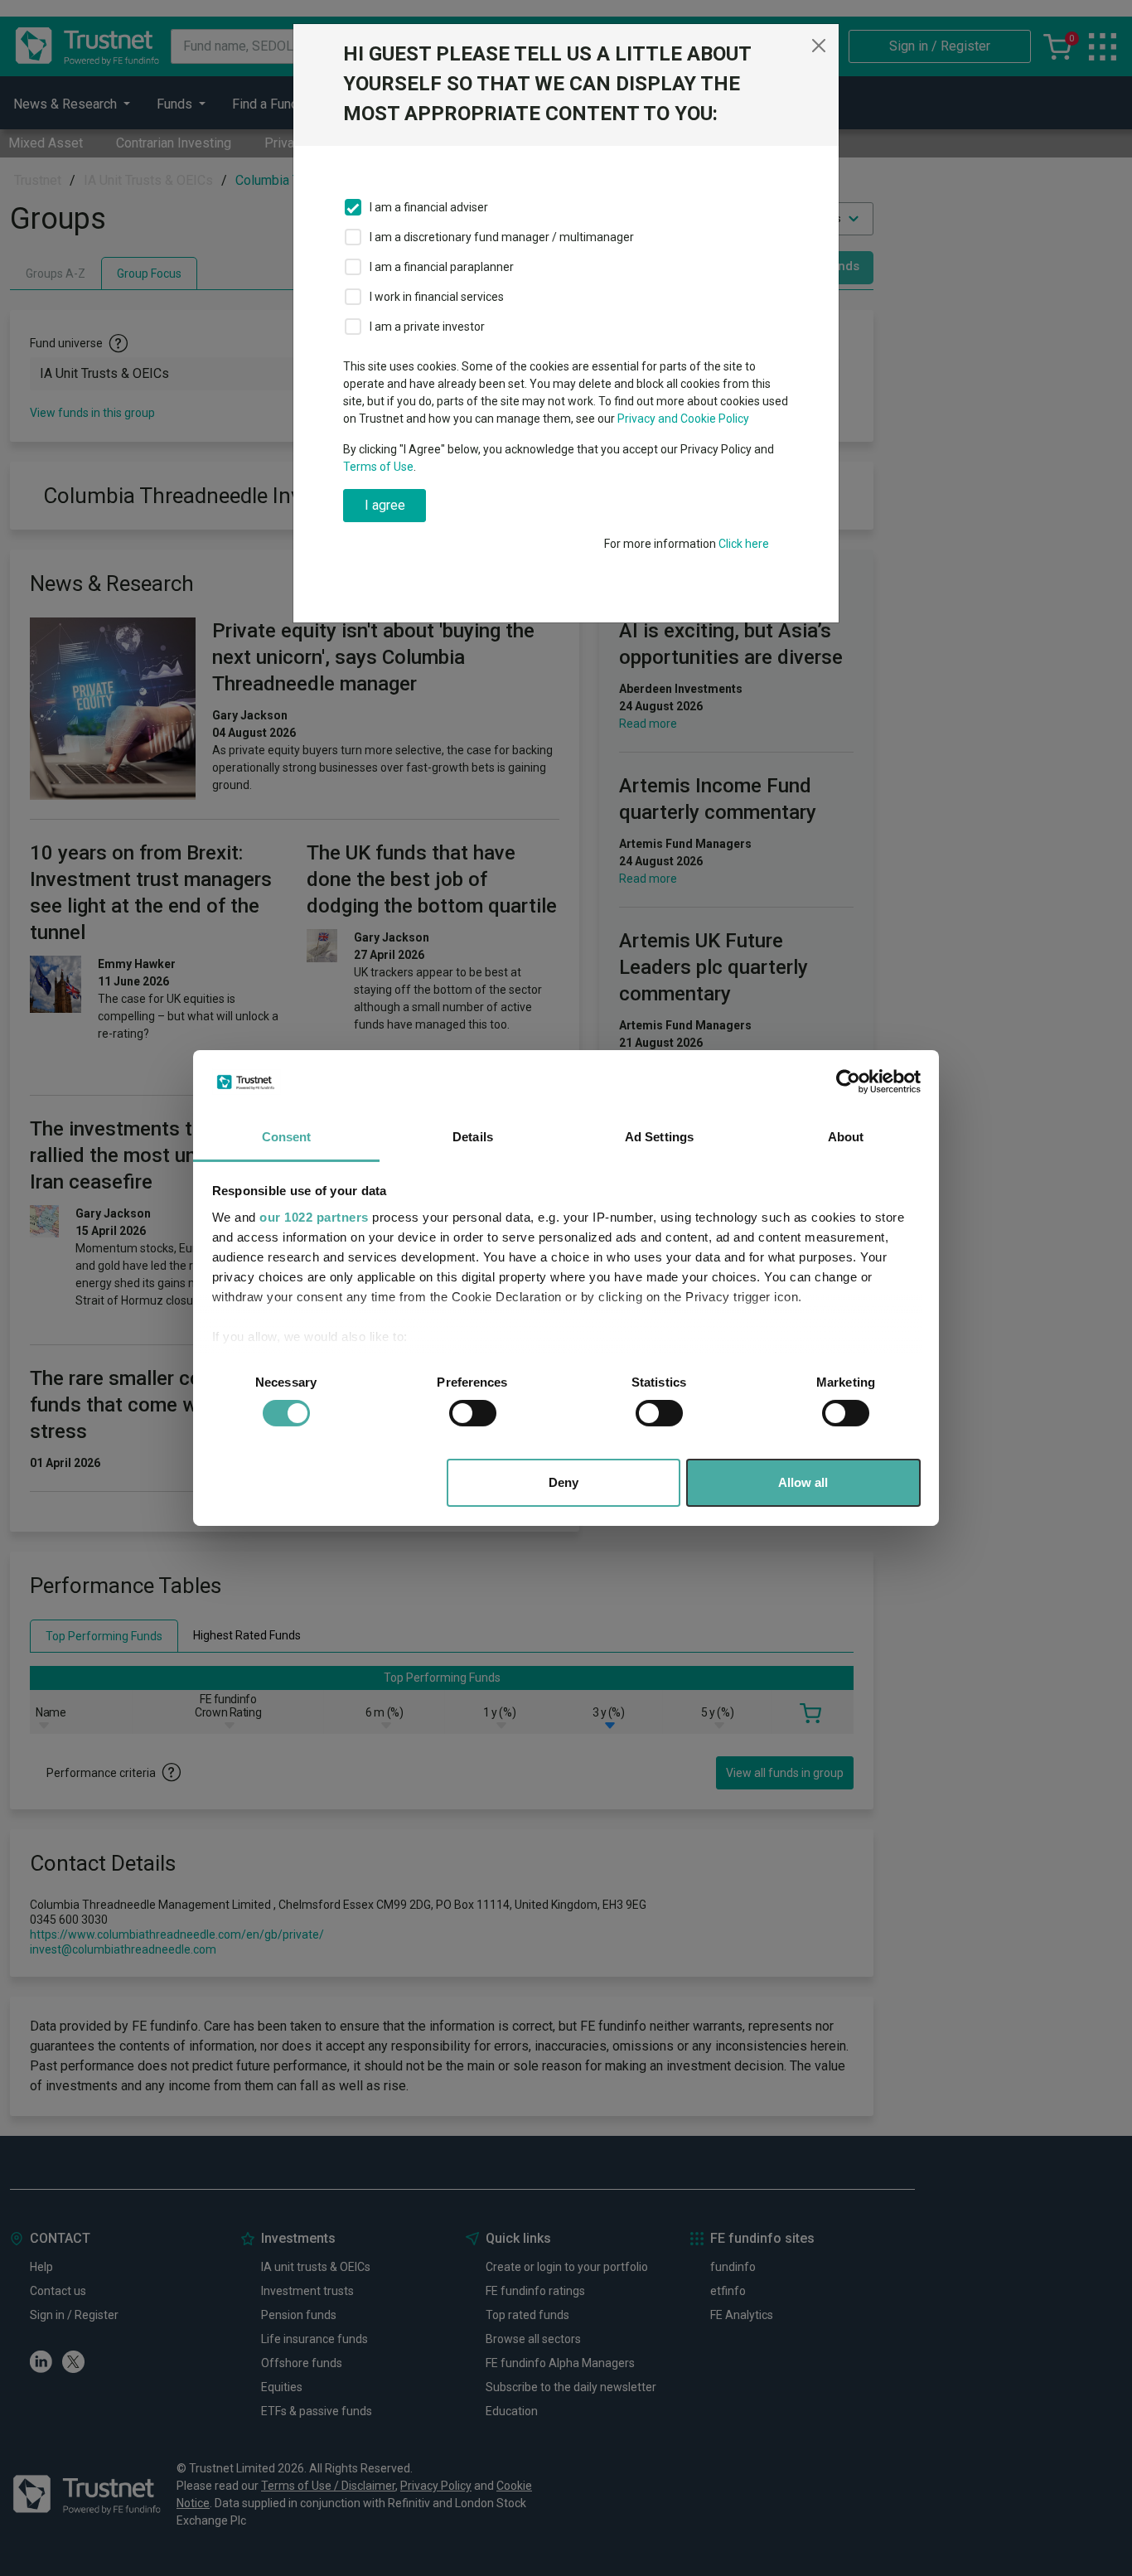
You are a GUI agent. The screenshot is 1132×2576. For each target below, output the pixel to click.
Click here (744, 544)
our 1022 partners (314, 1217)
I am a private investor (427, 327)
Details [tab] (473, 1137)
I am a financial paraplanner (442, 267)
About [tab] (846, 1137)
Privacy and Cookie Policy (683, 419)
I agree (385, 505)
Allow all (803, 1482)
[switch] (473, 1413)
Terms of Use (378, 467)
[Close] (819, 46)
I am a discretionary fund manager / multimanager (502, 237)
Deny (564, 1482)
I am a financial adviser (429, 207)
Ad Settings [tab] (659, 1137)
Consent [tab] (287, 1137)
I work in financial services (437, 297)
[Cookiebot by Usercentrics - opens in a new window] (848, 1082)
